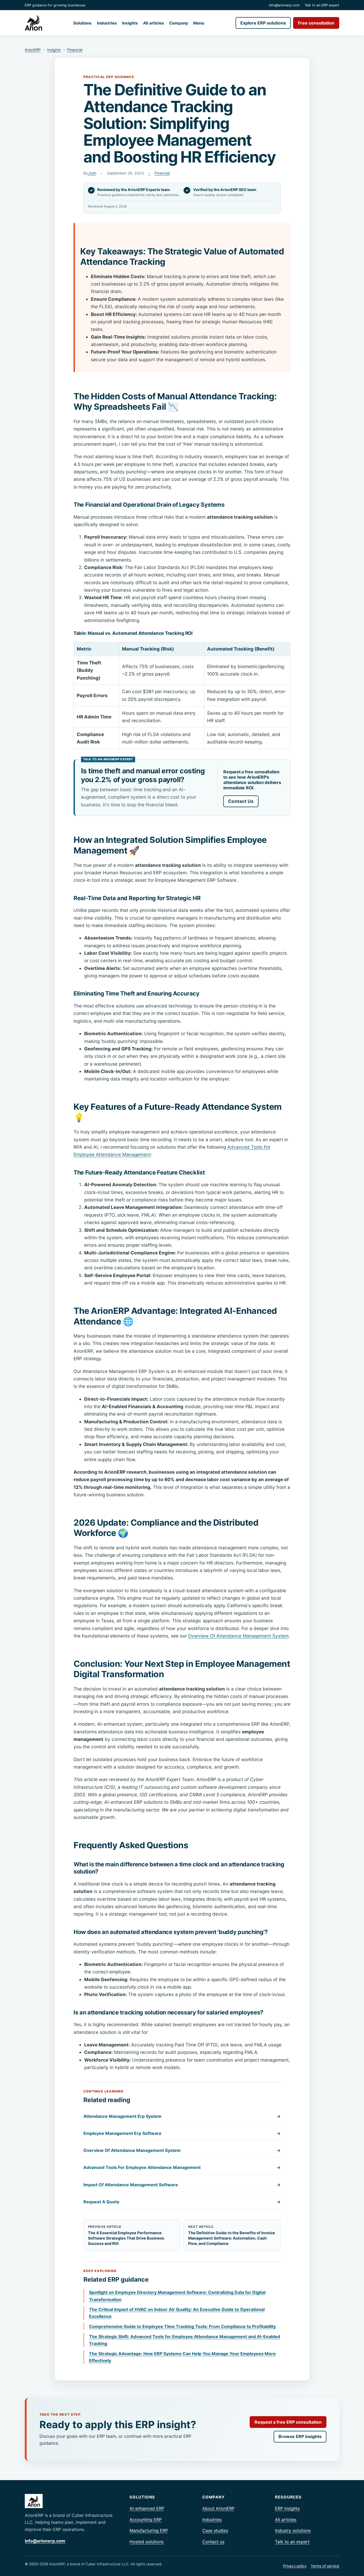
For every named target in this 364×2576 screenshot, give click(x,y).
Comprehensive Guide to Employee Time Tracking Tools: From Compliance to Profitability (182, 2326)
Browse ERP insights (300, 2436)
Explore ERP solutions (263, 23)
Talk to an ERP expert (322, 5)
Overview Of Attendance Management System (238, 1636)
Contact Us (241, 801)
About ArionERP (218, 2508)
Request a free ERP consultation (288, 2422)
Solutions (82, 23)
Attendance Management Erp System (182, 2116)
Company (179, 23)
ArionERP (33, 50)
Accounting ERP (146, 2520)
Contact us (213, 2542)
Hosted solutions (147, 2542)
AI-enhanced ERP (147, 2508)
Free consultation (316, 23)
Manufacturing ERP (149, 2530)
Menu (199, 23)
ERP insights (287, 2508)
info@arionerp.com (284, 5)
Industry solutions (293, 2530)
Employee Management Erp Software (182, 2133)
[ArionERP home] (33, 23)
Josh (92, 173)
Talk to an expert (292, 2542)
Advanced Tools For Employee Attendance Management (182, 2167)
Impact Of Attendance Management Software (182, 2185)
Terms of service (325, 2566)
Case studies (215, 2530)
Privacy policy (295, 2566)
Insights (130, 23)
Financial (75, 50)
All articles (154, 23)
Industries (107, 23)
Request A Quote (182, 2202)
